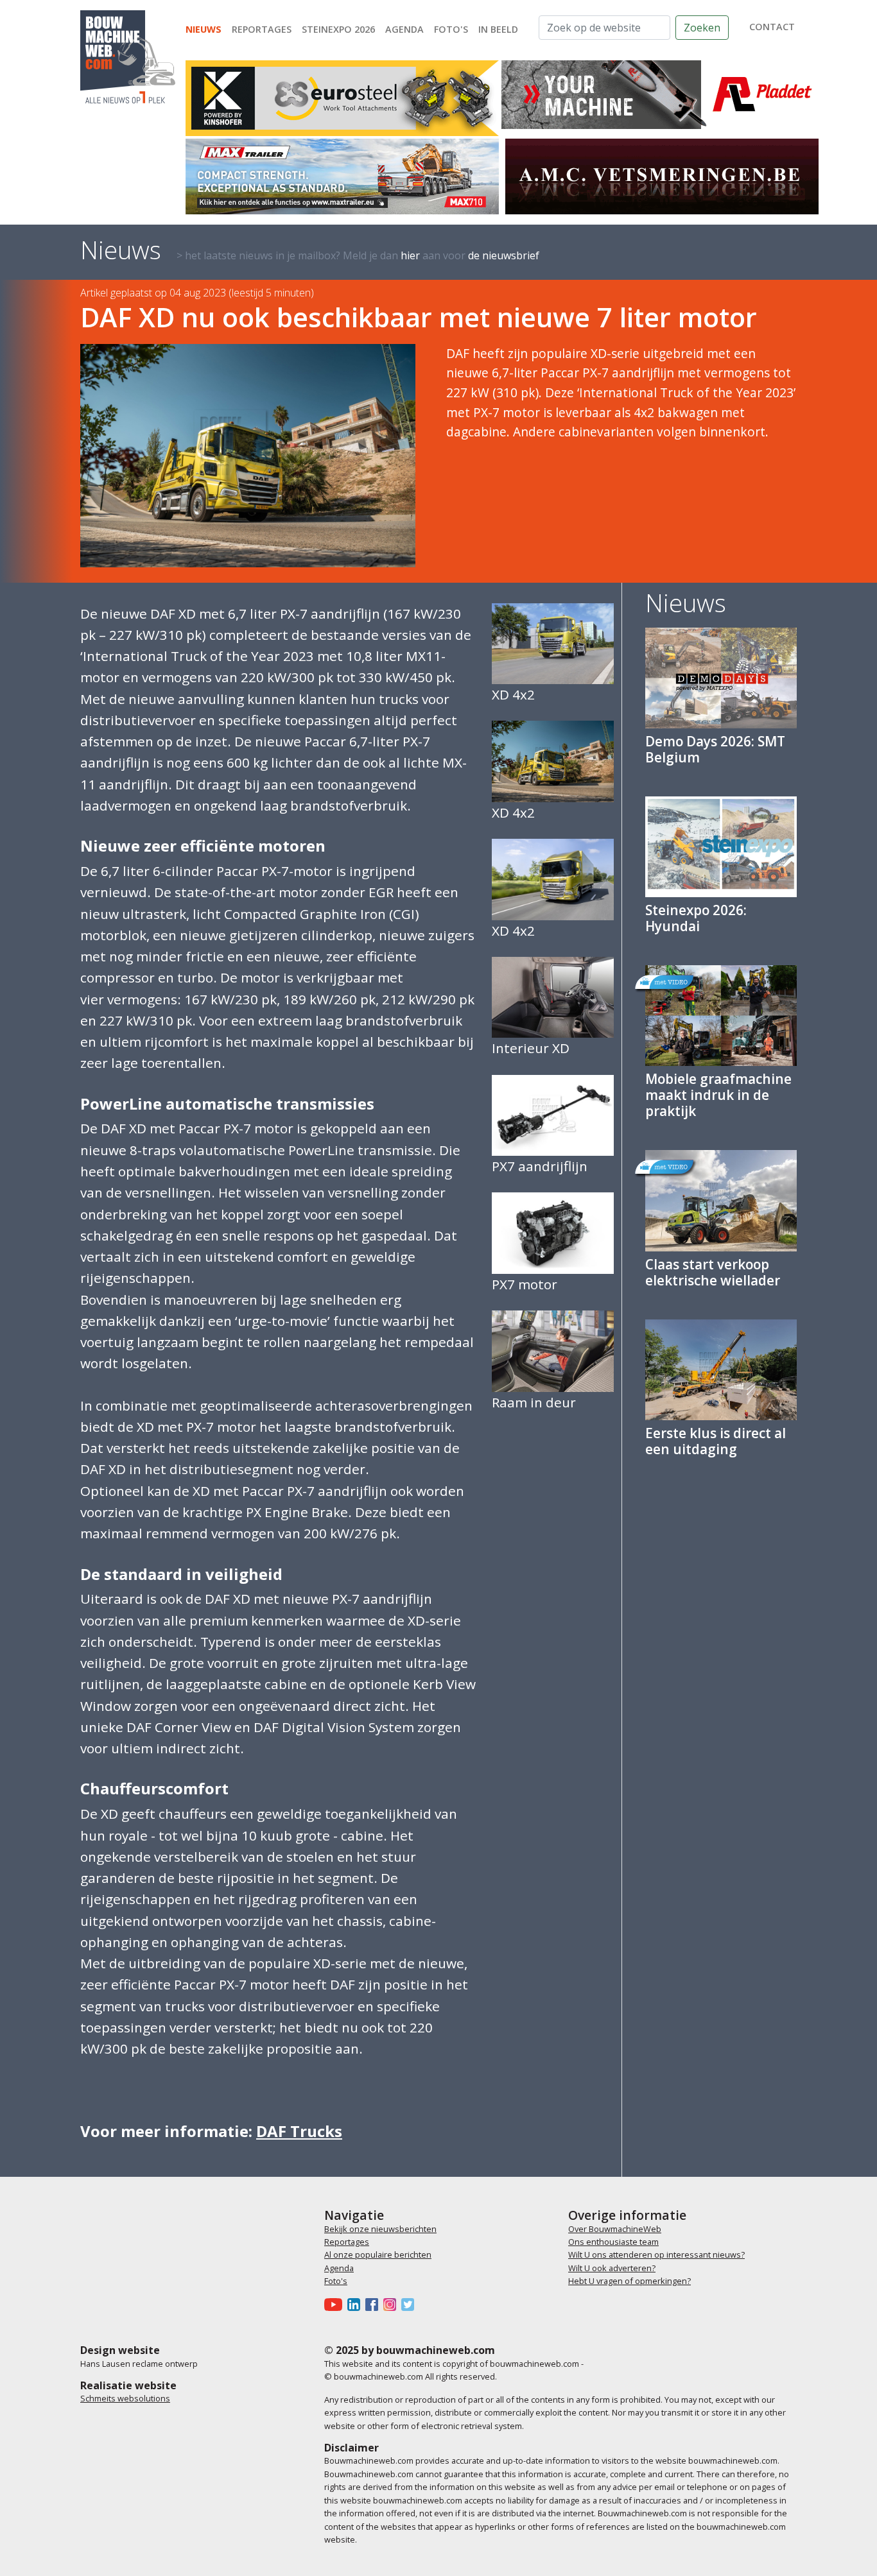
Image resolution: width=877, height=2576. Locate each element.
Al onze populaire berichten (378, 2254)
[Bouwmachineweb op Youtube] (336, 2305)
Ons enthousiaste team (613, 2242)
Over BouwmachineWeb (615, 2229)
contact (772, 27)
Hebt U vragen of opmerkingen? (630, 2281)
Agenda (404, 29)
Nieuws (204, 29)
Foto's (451, 29)
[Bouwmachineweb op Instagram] (392, 2305)
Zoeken (702, 28)
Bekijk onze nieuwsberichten (380, 2229)
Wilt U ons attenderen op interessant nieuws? (656, 2254)
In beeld (498, 29)
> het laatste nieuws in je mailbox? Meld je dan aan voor (358, 255)
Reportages (262, 29)
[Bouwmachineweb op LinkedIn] (356, 2305)
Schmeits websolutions (125, 2398)
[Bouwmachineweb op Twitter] (410, 2305)
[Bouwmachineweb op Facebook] (374, 2305)
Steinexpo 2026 (338, 29)
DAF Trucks (299, 2131)
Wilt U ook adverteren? (612, 2268)
